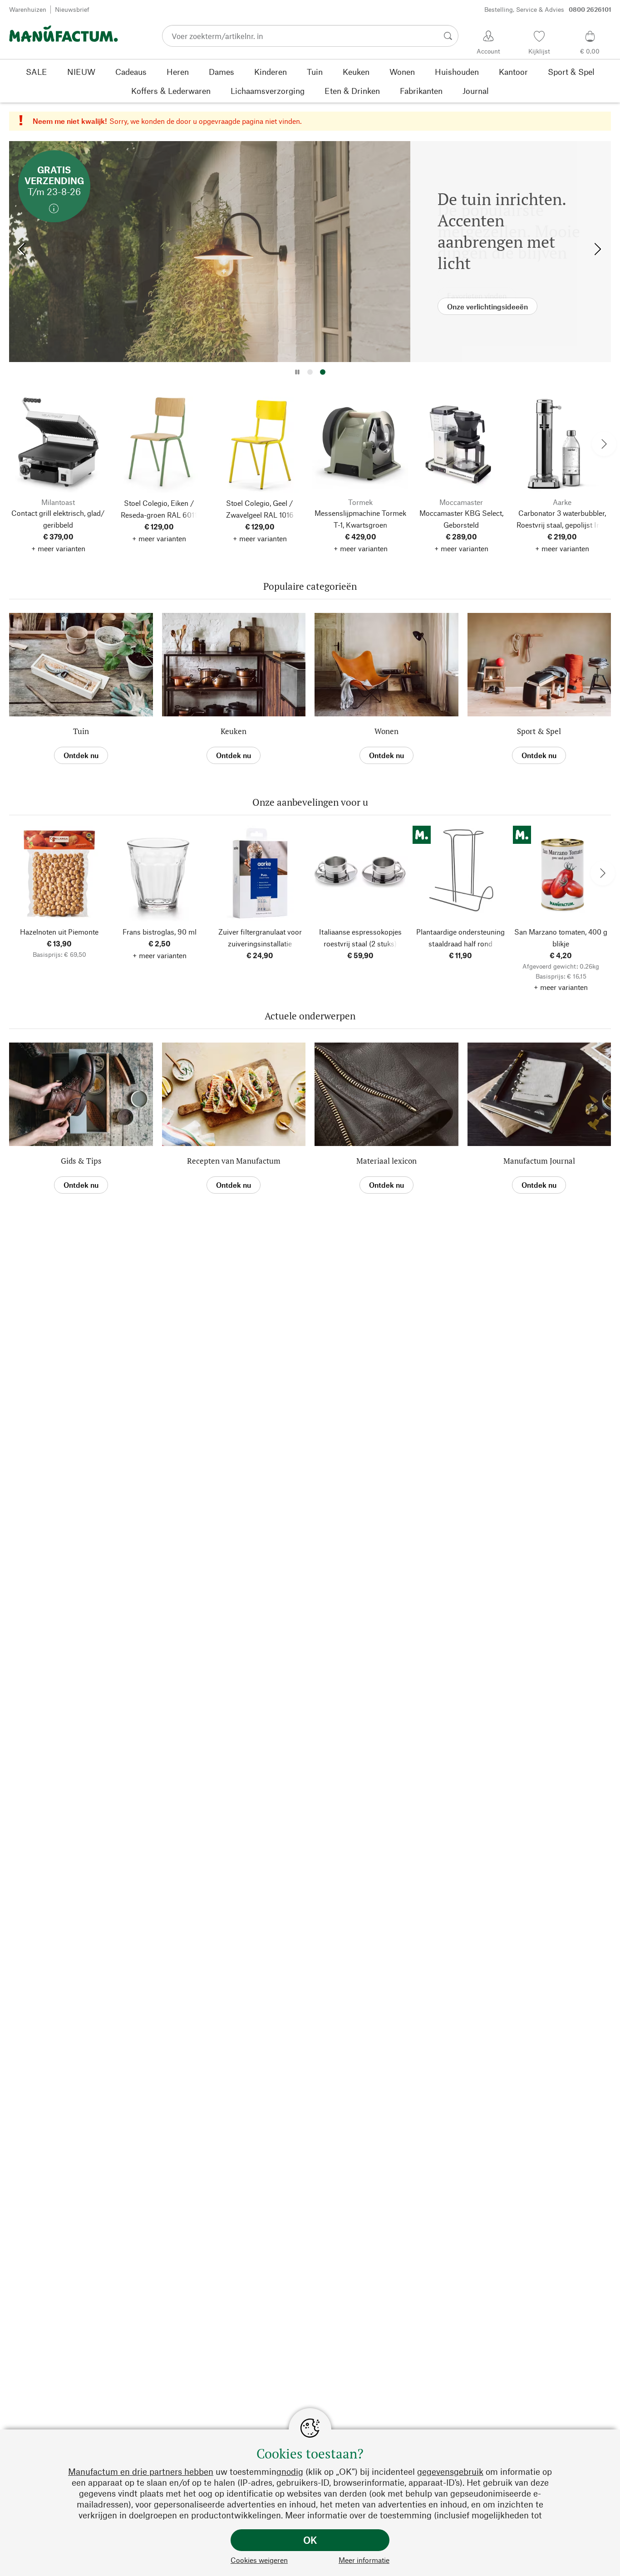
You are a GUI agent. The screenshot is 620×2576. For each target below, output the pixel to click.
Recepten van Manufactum (234, 1161)
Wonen (386, 731)
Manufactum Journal (539, 1161)
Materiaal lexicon (386, 1161)
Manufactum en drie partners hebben (141, 2471)
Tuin (81, 731)
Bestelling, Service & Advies (548, 9)
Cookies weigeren (259, 2560)
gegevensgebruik (450, 2471)
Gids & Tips (81, 1161)
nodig (292, 2471)
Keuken (234, 731)
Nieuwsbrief (72, 9)
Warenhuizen (28, 9)
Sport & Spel (539, 731)
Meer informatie (364, 2560)
